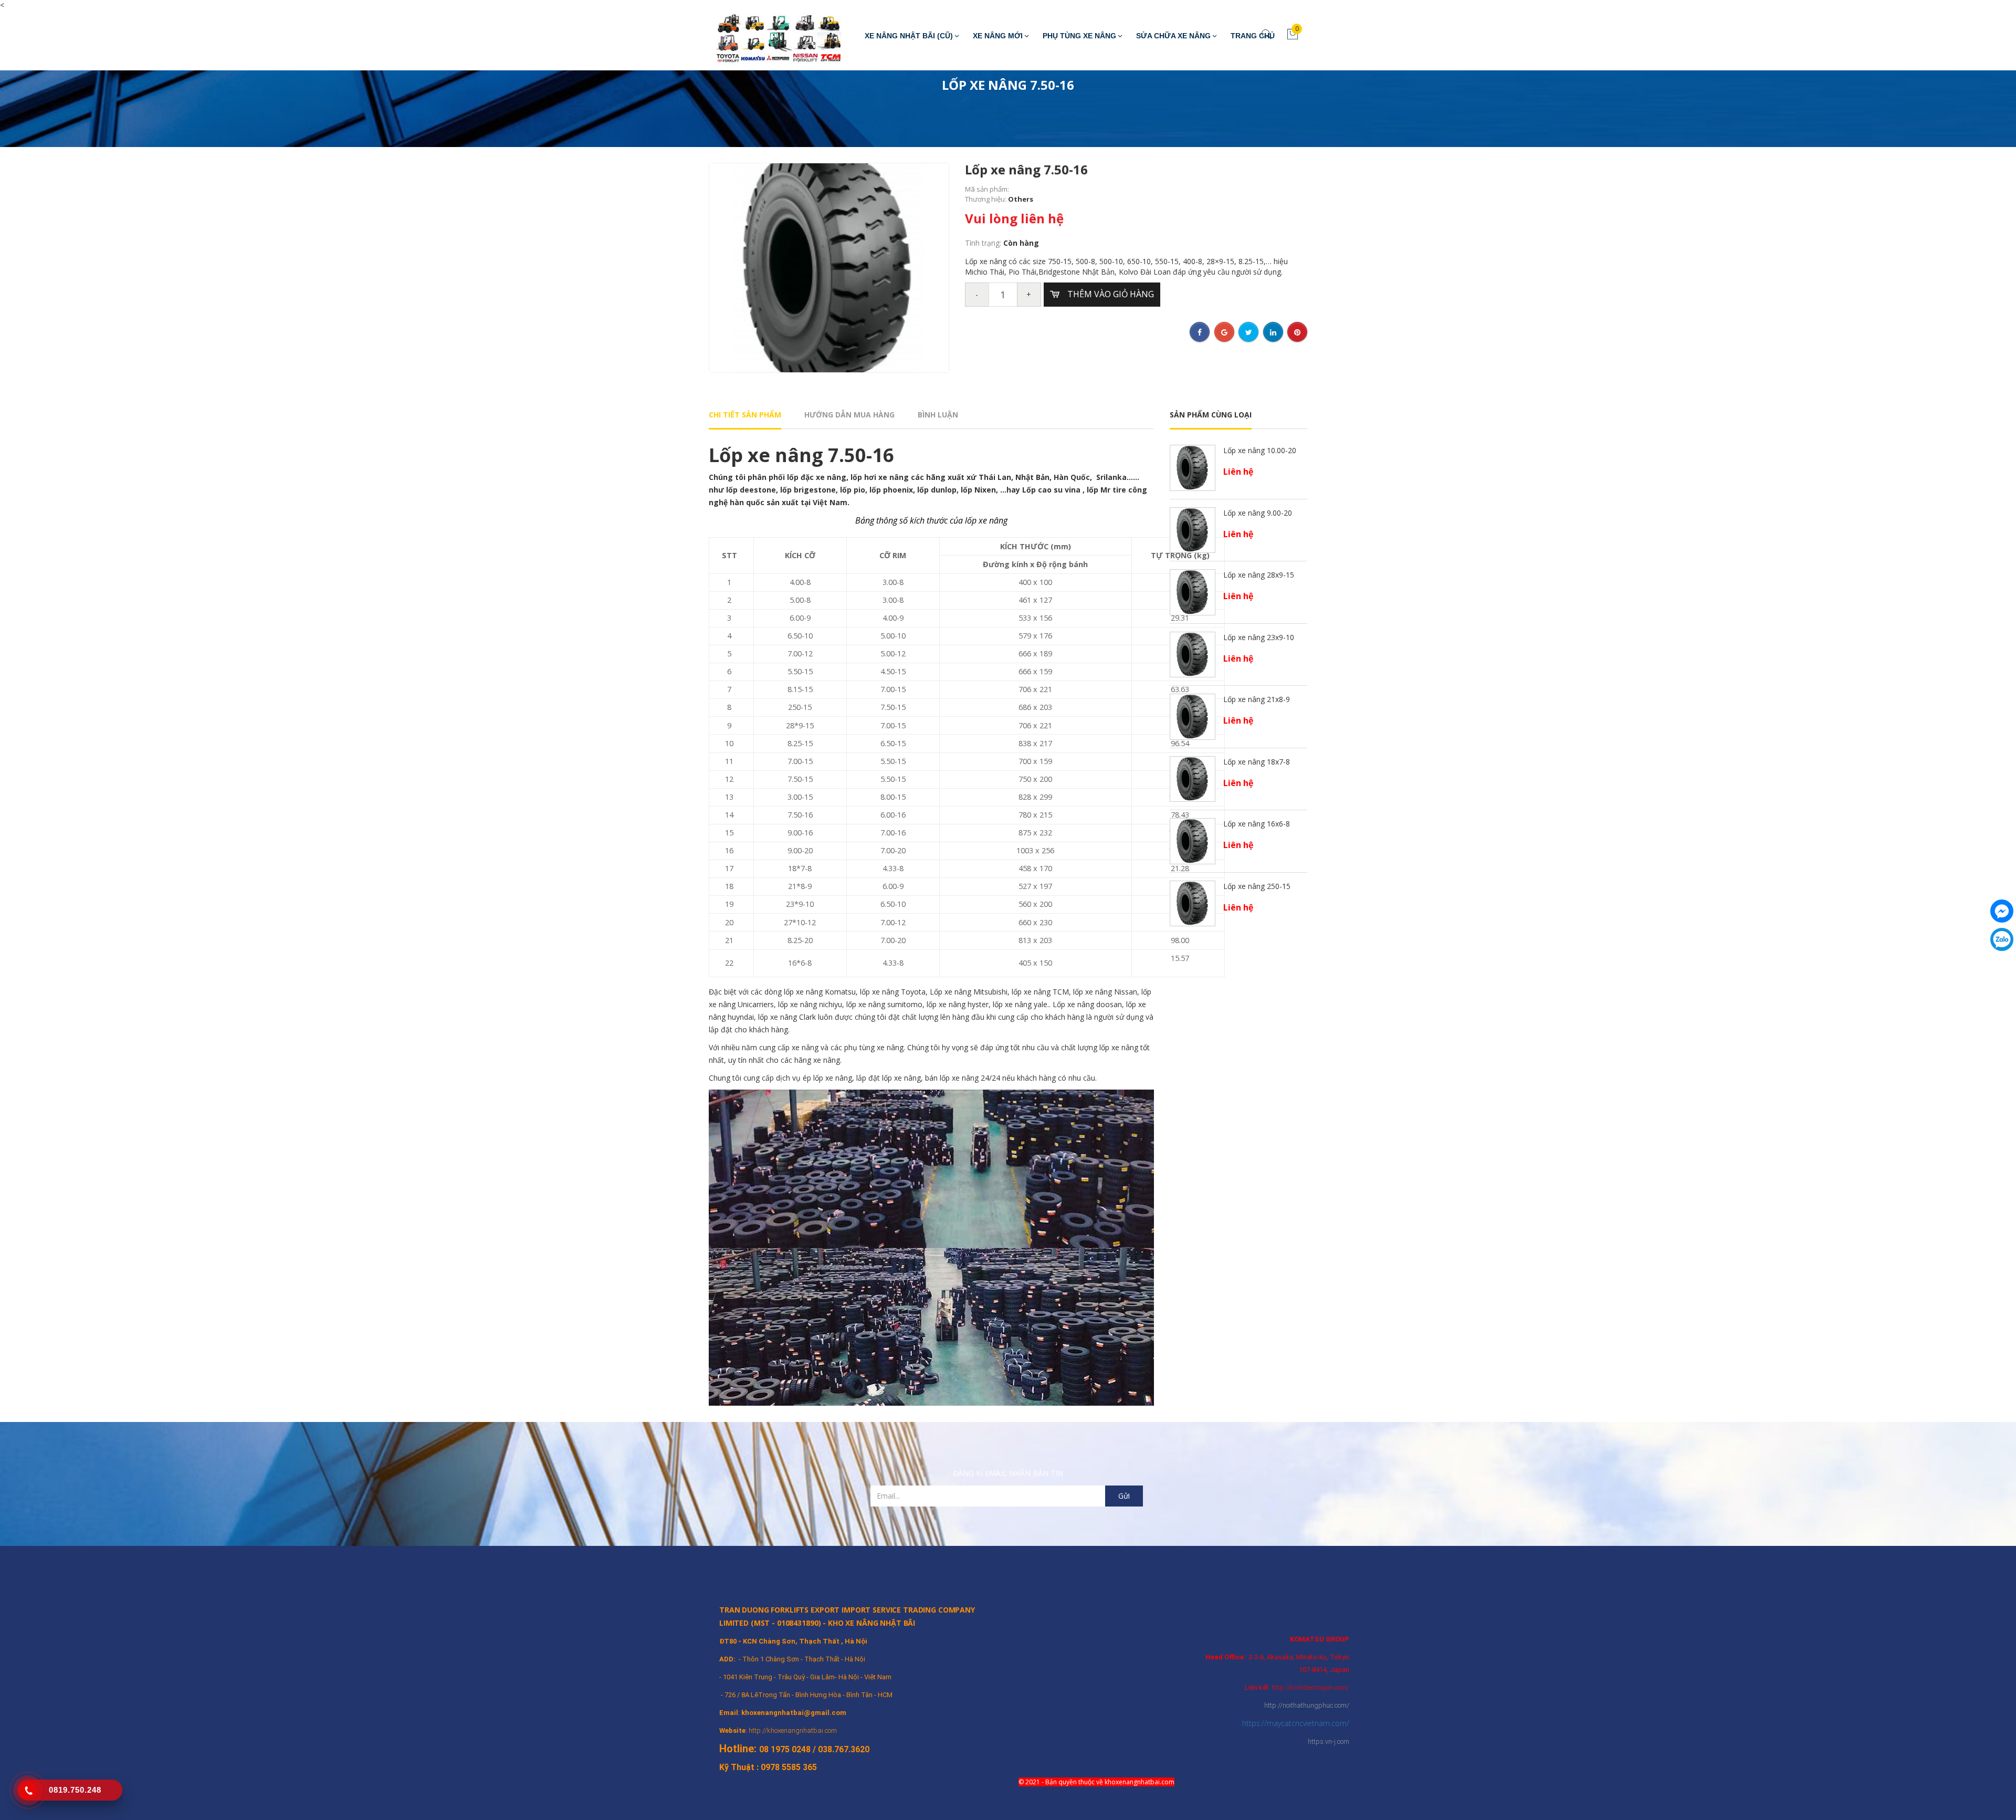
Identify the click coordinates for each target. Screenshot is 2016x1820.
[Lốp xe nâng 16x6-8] (1193, 840)
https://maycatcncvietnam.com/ (1296, 1723)
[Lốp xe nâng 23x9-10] (1193, 653)
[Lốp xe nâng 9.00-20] (1193, 529)
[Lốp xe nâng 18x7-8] (1193, 778)
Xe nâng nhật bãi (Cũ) (909, 36)
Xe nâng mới (998, 36)
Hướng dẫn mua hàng (849, 415)
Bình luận (938, 415)
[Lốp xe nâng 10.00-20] (1193, 467)
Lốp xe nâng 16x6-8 (1257, 824)
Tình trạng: (984, 243)
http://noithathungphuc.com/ (1307, 1705)
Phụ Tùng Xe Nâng (1079, 36)
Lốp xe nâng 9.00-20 (1258, 513)
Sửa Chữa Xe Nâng (1173, 36)
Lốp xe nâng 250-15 (1257, 886)
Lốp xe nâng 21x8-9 (1257, 699)
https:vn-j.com (1329, 1741)
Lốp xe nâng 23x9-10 (1259, 637)
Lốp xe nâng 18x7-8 (1257, 762)
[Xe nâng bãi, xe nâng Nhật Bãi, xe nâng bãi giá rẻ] (772, 40)
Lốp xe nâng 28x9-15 (1259, 575)
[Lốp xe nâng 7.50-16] (829, 267)
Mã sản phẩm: (987, 189)
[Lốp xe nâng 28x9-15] (1193, 592)
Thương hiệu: (986, 199)
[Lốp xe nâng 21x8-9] (1193, 716)
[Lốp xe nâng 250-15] (1193, 902)
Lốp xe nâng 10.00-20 (1260, 450)
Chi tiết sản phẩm (745, 415)
